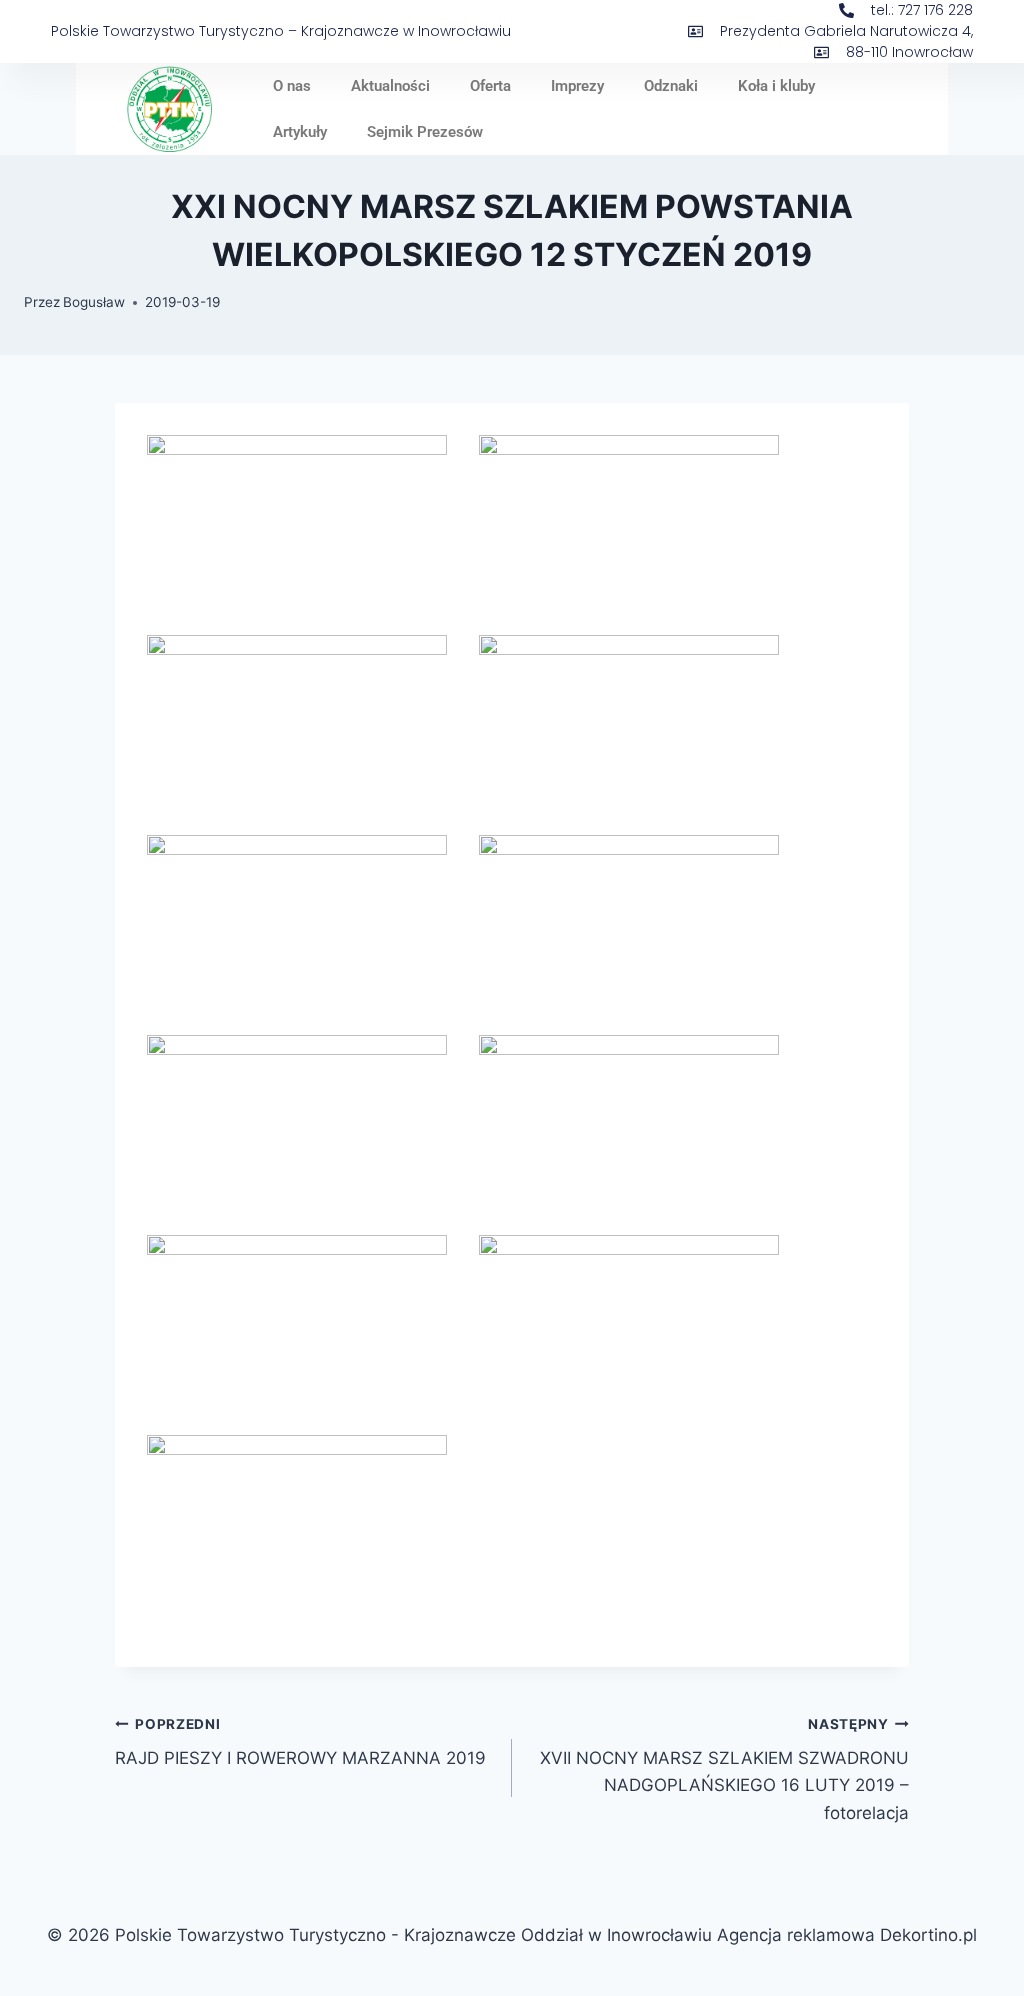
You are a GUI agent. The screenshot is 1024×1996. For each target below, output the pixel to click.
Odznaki (671, 86)
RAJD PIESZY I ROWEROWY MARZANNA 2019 (300, 1742)
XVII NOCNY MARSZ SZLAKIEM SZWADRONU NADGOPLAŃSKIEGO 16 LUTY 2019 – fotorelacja (724, 1769)
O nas (292, 86)
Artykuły (300, 132)
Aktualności (390, 86)
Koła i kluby (776, 86)
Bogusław (94, 302)
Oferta (490, 86)
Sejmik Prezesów (425, 132)
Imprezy (577, 86)
